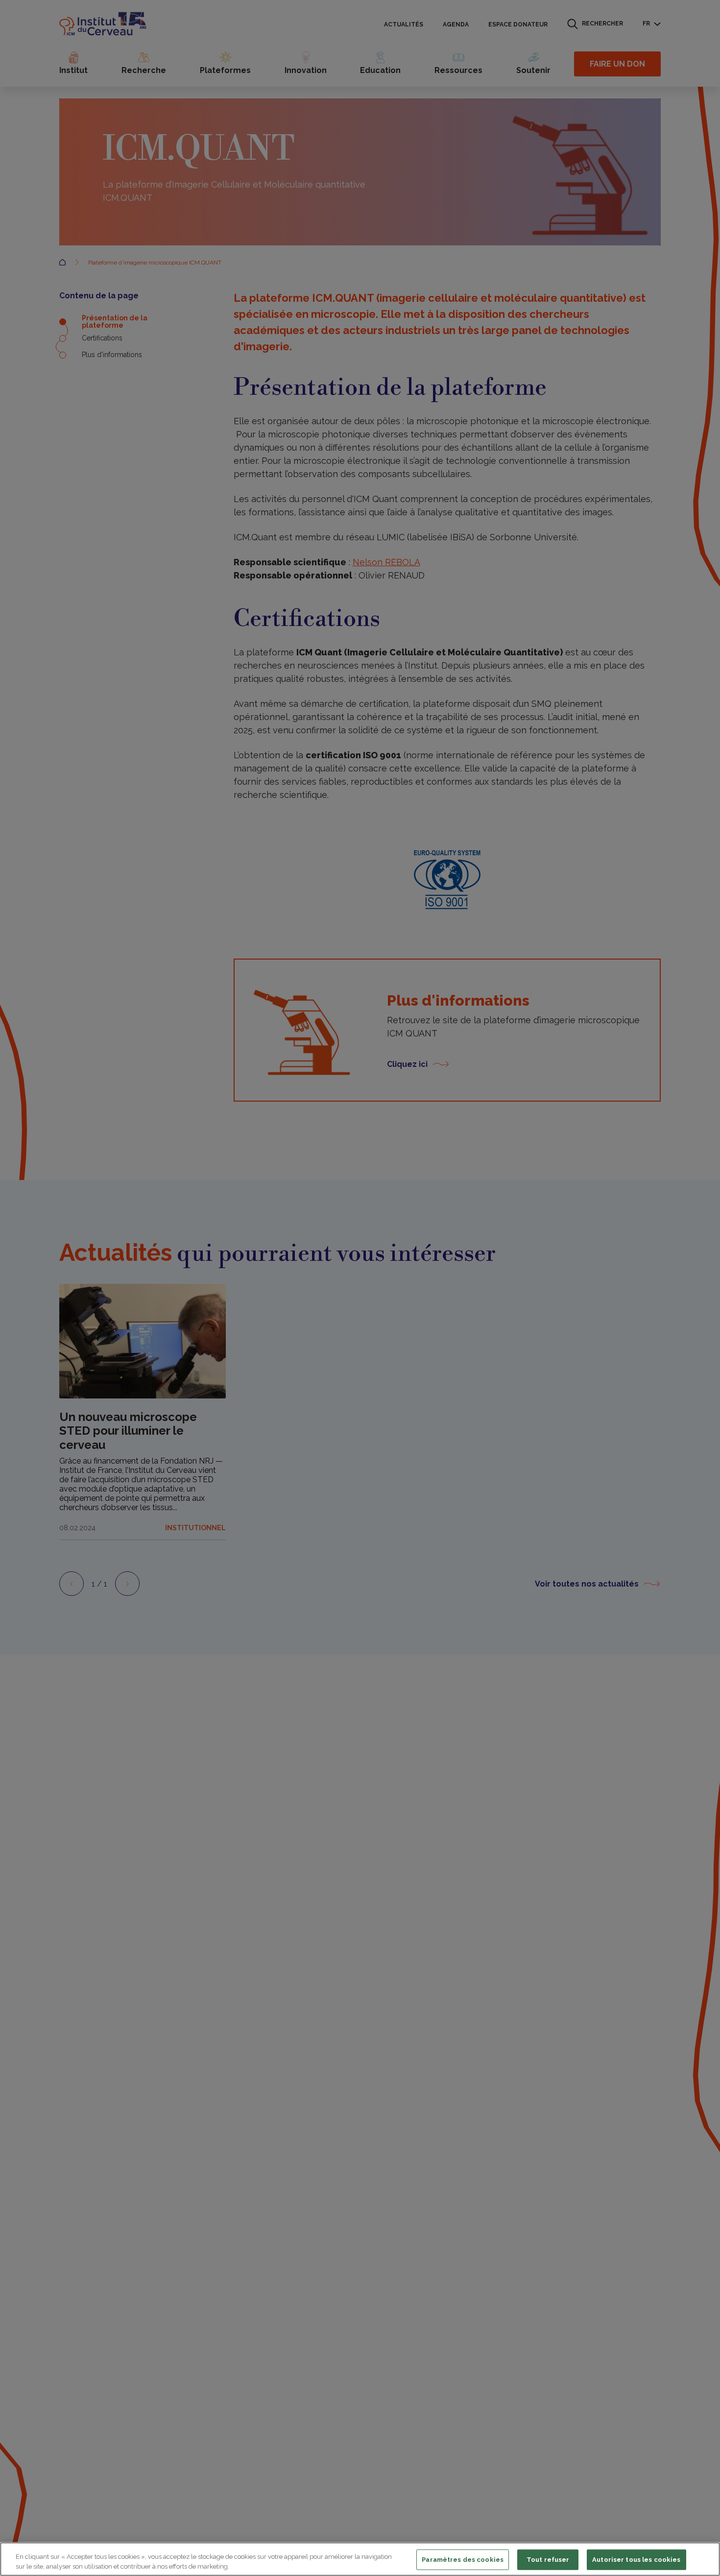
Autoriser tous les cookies (636, 2560)
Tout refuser (548, 2560)
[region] (360, 2559)
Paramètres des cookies (463, 2560)
